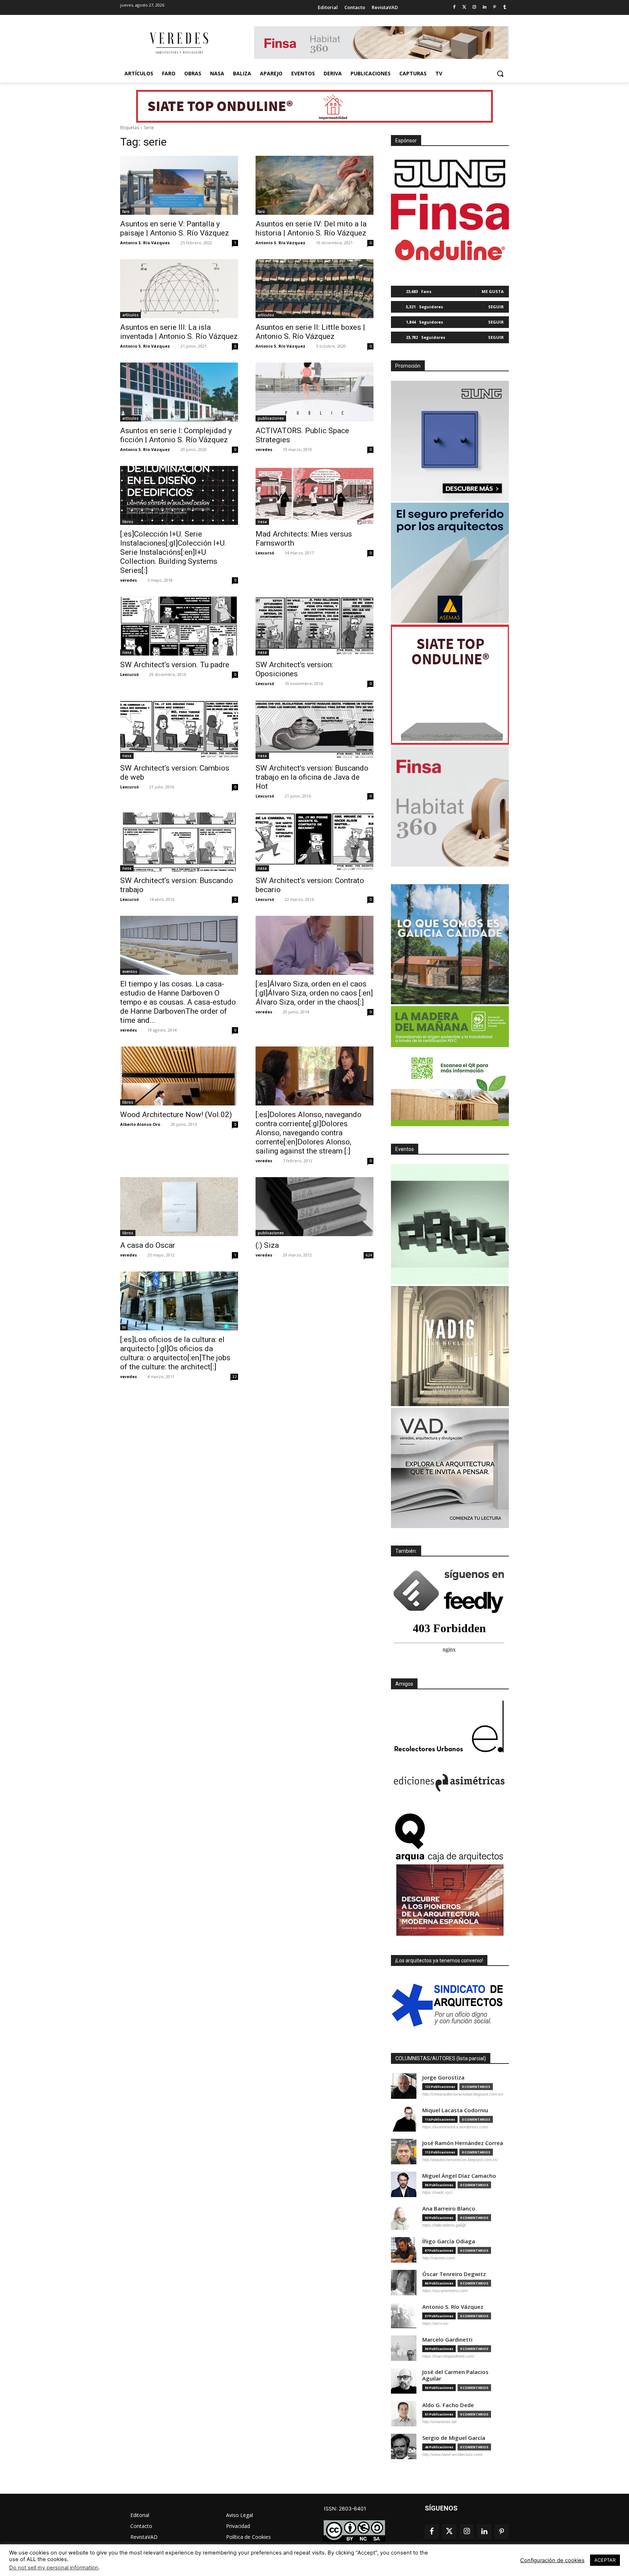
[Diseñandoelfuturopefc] (450, 1066)
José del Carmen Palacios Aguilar (455, 2375)
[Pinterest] (495, 7)
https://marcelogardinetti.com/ (448, 2356)
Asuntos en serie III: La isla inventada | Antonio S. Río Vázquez (179, 332)
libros (128, 522)
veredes (264, 449)
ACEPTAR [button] (605, 2560)
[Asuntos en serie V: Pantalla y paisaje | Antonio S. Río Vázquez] (179, 185)
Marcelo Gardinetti (447, 2340)
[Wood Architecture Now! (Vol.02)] (179, 1076)
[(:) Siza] (314, 1207)
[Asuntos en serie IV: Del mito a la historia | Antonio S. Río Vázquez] (314, 185)
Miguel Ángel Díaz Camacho (459, 2176)
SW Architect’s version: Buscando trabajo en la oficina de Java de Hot (312, 777)
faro (126, 211)
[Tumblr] (505, 7)
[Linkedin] (485, 7)
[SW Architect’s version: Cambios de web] (179, 729)
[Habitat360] (450, 807)
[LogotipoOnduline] (450, 250)
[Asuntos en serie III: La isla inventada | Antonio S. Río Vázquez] (179, 289)
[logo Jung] (450, 174)
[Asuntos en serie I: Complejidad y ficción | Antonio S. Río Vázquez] (179, 392)
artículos (130, 315)
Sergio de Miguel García (454, 2438)
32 (234, 1377)
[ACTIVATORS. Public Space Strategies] (314, 392)
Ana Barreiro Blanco (449, 2209)
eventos (130, 972)
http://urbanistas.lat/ (440, 2422)
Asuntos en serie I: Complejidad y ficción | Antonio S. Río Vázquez (176, 435)
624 (369, 1255)
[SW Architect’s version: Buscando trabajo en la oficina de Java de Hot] (314, 729)
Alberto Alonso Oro (140, 1124)
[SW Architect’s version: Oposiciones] (314, 626)
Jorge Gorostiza (443, 2078)
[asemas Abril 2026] (450, 563)
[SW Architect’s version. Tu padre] (179, 626)
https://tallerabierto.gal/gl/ (444, 2225)
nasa (262, 522)
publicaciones (271, 418)
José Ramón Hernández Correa (463, 2143)
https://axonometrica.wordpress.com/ (455, 2127)
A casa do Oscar (148, 1245)
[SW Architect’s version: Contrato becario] (314, 842)
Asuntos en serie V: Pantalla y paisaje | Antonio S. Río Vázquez (175, 228)
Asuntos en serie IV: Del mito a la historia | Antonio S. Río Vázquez (311, 228)
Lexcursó (265, 553)
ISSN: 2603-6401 (345, 2508)
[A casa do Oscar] (179, 1207)
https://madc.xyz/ (438, 2192)
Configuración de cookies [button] (552, 2560)
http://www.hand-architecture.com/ (452, 2454)
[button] (500, 74)
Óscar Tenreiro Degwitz (454, 2274)
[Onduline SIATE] (450, 685)
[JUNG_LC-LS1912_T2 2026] (450, 441)
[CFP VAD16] (450, 1346)
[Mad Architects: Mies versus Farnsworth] (314, 495)
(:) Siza (267, 1245)
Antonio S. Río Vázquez (145, 243)
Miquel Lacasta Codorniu (455, 2110)
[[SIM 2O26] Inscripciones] (450, 1224)
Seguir (496, 307)
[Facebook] (454, 7)
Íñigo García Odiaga (449, 2241)
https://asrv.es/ (435, 2323)
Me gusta (493, 291)
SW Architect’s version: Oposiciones (294, 669)
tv (259, 972)
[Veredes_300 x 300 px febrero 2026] (450, 944)
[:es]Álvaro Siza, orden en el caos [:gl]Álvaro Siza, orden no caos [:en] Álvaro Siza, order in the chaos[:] (314, 993)
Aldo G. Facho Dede (448, 2405)
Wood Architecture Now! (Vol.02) (176, 1115)
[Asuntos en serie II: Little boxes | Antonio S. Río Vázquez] (314, 289)
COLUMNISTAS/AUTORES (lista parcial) (441, 2058)
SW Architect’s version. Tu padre (175, 665)
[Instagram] (474, 7)
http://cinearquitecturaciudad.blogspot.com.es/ (463, 2094)
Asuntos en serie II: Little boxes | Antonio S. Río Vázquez (310, 332)
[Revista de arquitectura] (178, 43)
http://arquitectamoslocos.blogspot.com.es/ (460, 2160)
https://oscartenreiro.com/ (445, 2291)
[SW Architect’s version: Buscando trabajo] (179, 842)
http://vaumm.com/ (439, 2258)
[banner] (450, 1468)
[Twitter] (464, 7)
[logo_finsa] (450, 212)
